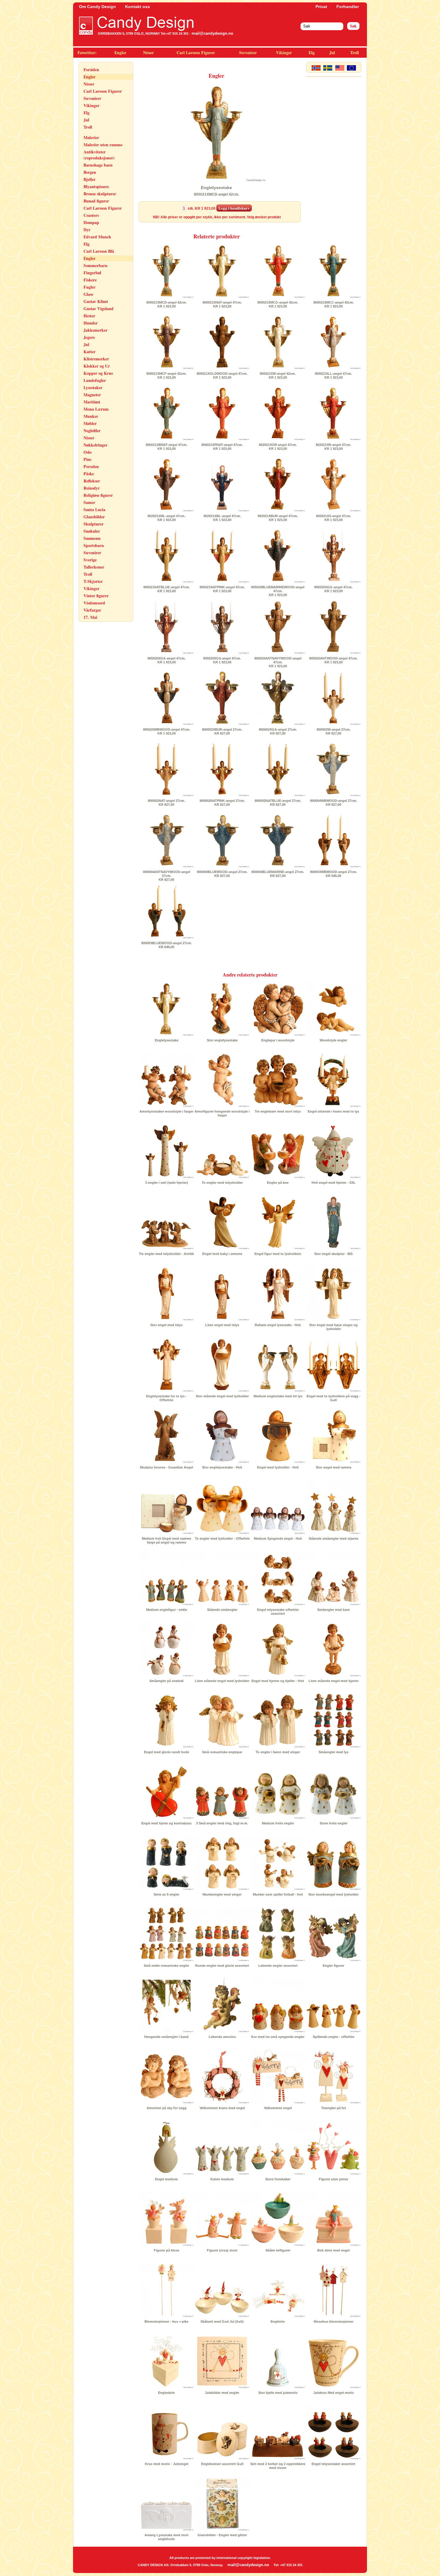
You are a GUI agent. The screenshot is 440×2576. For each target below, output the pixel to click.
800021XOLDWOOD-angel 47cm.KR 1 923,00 (222, 375)
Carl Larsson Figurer (196, 52)
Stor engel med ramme (334, 1467)
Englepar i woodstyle (278, 1040)
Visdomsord (94, 603)
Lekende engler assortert (278, 1966)
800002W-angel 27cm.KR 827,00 (334, 731)
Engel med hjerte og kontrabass (166, 1823)
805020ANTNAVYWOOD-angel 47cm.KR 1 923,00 (278, 662)
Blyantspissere (96, 186)
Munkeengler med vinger (222, 1894)
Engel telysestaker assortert (333, 2464)
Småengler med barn (334, 1610)
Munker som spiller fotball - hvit (278, 1894)
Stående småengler (222, 1610)
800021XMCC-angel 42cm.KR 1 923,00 (334, 304)
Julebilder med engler (222, 2393)
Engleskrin (166, 2393)
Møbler (90, 423)
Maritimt (92, 402)
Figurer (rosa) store (222, 2250)
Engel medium (166, 2179)
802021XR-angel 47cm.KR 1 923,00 (333, 447)
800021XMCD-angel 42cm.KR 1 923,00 (167, 304)
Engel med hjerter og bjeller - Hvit (278, 1681)
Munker (91, 416)
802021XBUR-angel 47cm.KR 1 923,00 (278, 518)
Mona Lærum (96, 409)
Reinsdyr (92, 488)
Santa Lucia (94, 509)
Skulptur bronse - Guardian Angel (166, 1467)
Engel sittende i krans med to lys (333, 1111)
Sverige (90, 560)
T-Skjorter (93, 581)
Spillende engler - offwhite (334, 2037)
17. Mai (90, 617)
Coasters (91, 215)
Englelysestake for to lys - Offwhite (166, 1398)
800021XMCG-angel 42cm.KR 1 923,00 (278, 304)
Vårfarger (92, 610)
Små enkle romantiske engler (166, 1966)
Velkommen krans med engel (222, 2108)
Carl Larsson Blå (99, 251)
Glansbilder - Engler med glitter (222, 2535)
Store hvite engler (334, 1823)
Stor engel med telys (166, 1325)
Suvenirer (248, 52)
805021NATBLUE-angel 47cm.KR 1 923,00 (167, 589)
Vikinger (284, 52)
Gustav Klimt (96, 301)
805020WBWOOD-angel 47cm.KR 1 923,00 (167, 731)
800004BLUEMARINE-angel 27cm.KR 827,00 (278, 874)
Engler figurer (333, 1966)
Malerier (91, 137)
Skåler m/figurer (278, 2250)
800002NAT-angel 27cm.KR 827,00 (166, 803)
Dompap (91, 222)
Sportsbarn (94, 545)
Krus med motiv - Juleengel (167, 2464)
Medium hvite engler (278, 1823)
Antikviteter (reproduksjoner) (99, 155)
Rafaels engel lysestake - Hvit (278, 1325)
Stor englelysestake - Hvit (222, 1467)
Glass (88, 294)
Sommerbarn (95, 265)
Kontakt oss (138, 7)
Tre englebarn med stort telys (278, 1111)
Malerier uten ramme (103, 145)
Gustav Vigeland (98, 309)
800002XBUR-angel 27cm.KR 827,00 (222, 731)
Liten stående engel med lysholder (222, 1681)
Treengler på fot (334, 2108)
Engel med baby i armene (222, 1254)
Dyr (87, 230)
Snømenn (92, 538)
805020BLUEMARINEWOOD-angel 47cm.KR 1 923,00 (278, 591)
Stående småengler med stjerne (333, 1538)
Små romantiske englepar (222, 1752)
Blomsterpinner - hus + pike (166, 2321)
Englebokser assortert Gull (222, 2464)
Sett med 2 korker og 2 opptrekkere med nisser (278, 2466)
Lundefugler (95, 380)
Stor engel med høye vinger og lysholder (333, 1327)
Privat (321, 7)
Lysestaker (93, 387)
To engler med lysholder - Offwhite (222, 1538)
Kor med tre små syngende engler (278, 2037)
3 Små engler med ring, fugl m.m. (222, 1823)
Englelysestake (167, 1040)
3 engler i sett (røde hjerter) (167, 1183)
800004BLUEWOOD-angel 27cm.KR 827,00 (222, 874)
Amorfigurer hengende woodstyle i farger (222, 1113)
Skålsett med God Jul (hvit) (222, 2321)
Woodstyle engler (333, 1040)
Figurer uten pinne (333, 2179)
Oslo (88, 452)
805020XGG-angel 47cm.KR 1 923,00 (333, 589)
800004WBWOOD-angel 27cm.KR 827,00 (334, 803)
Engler (120, 52)
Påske (89, 474)
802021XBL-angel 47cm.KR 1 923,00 (222, 518)
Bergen (90, 172)
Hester (89, 316)
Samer (89, 502)
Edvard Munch (97, 237)
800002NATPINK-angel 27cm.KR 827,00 (222, 803)
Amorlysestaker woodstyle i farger (166, 1111)
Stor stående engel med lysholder (222, 1396)
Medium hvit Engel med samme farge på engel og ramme (167, 1540)
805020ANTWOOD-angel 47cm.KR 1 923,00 (333, 660)
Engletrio (278, 2321)
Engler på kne (278, 1183)
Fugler (89, 287)
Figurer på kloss (167, 2250)
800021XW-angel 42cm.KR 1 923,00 (278, 375)
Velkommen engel (278, 2108)
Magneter (92, 395)
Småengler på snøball (166, 1681)
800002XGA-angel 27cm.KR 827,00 (278, 731)
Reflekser (92, 481)
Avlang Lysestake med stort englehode (167, 2537)
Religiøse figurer (98, 495)
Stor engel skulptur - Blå (333, 1254)
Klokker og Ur (97, 366)
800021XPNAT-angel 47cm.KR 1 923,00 (222, 447)
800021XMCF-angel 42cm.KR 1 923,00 (166, 375)
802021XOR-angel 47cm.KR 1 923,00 (278, 447)
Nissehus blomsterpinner (334, 2321)
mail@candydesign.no (212, 33)
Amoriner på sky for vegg (167, 2108)
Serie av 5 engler (166, 1894)
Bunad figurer (96, 201)
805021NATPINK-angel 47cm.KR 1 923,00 (222, 589)
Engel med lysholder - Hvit (278, 1467)
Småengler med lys (333, 1752)
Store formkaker (278, 2179)
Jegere (89, 337)
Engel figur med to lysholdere (278, 1254)
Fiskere (90, 280)
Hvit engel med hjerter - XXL (334, 1183)
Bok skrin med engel (333, 2250)
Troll (355, 52)
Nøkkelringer (95, 445)
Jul (332, 52)
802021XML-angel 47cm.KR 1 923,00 (166, 518)
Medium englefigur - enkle (167, 1610)
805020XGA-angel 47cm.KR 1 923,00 (167, 660)
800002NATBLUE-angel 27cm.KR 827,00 (278, 803)
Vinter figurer (96, 596)
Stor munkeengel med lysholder (333, 1894)
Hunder (91, 323)
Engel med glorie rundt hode (167, 1752)
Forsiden (91, 70)
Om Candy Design (97, 7)
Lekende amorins (222, 2037)
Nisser (148, 52)
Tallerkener (94, 567)
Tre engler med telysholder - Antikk (166, 1254)
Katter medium (222, 2179)
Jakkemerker (95, 330)
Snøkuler (92, 531)
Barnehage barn (98, 165)
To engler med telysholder (222, 1183)
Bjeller (89, 179)
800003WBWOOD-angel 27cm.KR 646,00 (334, 874)
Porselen (91, 466)
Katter (89, 352)
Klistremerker (96, 359)
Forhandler (348, 7)
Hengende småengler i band (166, 2037)
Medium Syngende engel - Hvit (278, 1538)
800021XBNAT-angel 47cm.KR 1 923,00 (167, 447)
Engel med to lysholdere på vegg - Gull (333, 1398)
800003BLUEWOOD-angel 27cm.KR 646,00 (167, 945)
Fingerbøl (92, 273)
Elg (312, 52)
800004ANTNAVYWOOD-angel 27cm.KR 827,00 (167, 876)
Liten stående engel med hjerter (334, 1681)
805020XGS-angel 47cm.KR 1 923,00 (222, 660)
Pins (87, 459)
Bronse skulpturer (100, 194)
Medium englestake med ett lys (278, 1396)
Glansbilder (94, 517)
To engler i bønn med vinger (278, 1752)
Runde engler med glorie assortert (222, 1966)
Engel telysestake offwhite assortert (278, 1612)
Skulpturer (94, 524)
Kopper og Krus (98, 373)
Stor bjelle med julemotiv (278, 2393)
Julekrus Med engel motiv (334, 2393)
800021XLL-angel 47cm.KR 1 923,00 (333, 375)
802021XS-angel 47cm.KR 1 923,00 (334, 518)
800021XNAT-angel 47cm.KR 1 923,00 (222, 304)
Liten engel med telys (222, 1325)
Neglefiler (92, 431)
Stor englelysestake (222, 1040)
